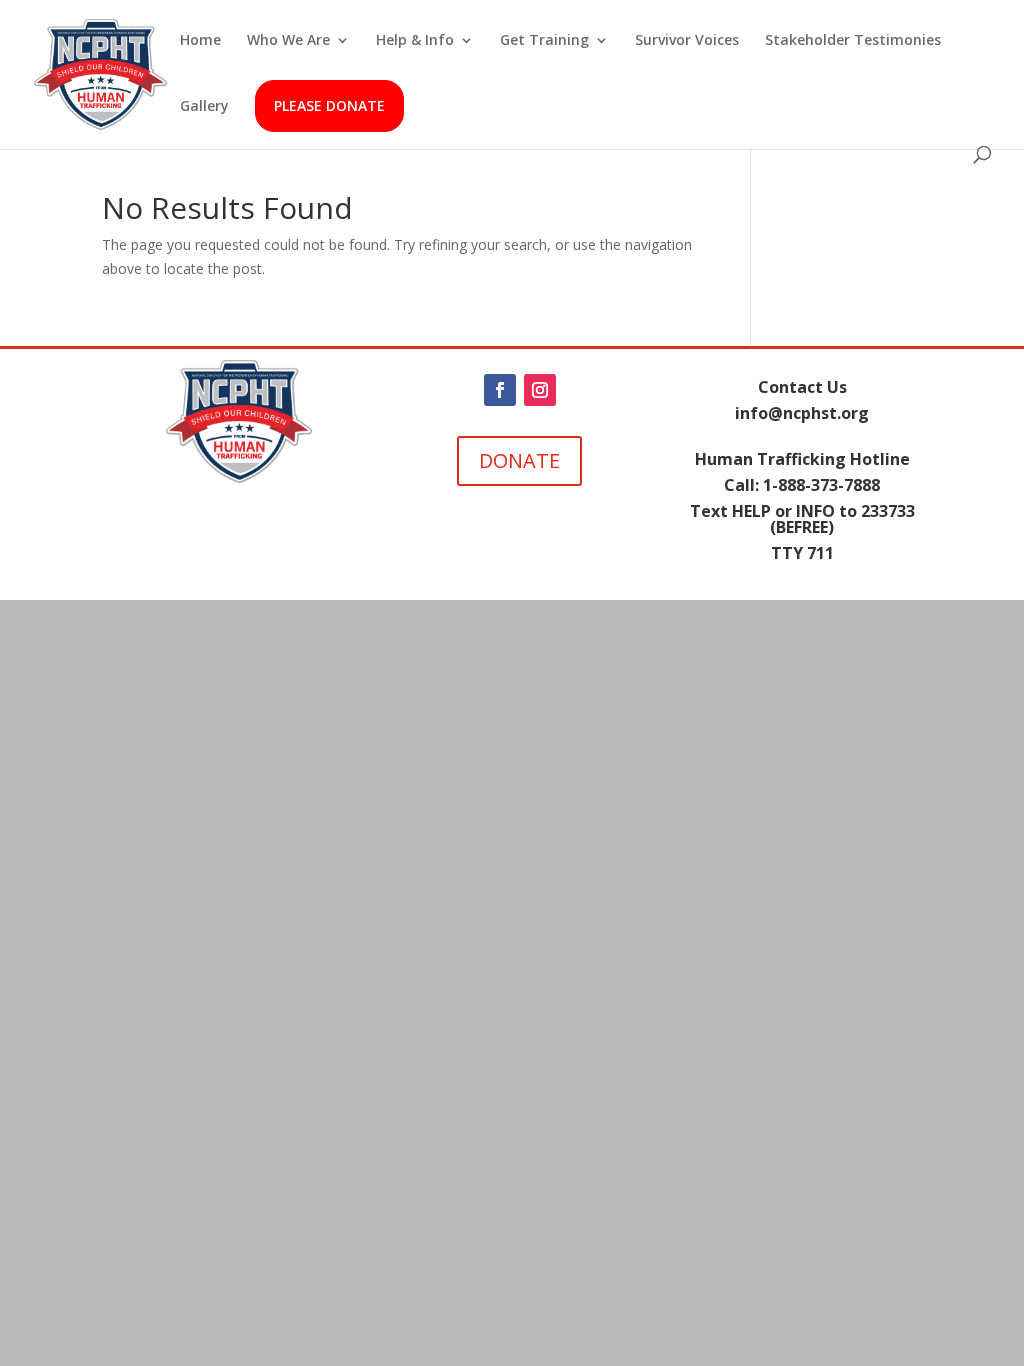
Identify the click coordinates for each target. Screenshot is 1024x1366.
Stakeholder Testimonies (853, 41)
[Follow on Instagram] (540, 390)
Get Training (544, 41)
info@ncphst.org (802, 413)
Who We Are (288, 41)
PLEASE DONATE (329, 105)
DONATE (519, 460)
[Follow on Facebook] (500, 390)
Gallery (204, 107)
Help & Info (415, 41)
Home (200, 41)
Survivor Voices (687, 41)
